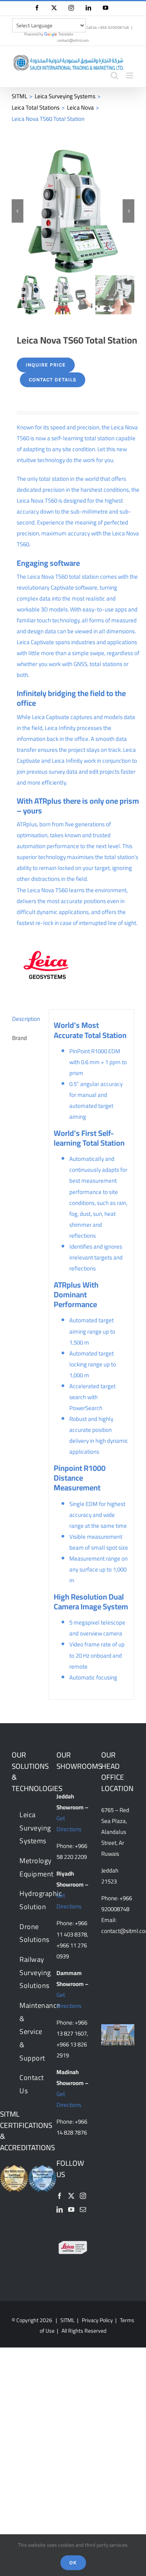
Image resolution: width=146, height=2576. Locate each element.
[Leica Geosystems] (46, 965)
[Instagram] (83, 2196)
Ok (73, 2563)
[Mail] (83, 2210)
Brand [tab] (19, 1038)
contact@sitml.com (73, 40)
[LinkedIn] (60, 2210)
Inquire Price (46, 365)
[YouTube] (71, 2210)
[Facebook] (60, 2196)
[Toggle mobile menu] (130, 75)
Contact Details (53, 380)
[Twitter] (71, 2196)
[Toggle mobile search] (114, 75)
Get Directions (69, 1824)
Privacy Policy (97, 2321)
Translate (66, 34)
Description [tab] (26, 1019)
